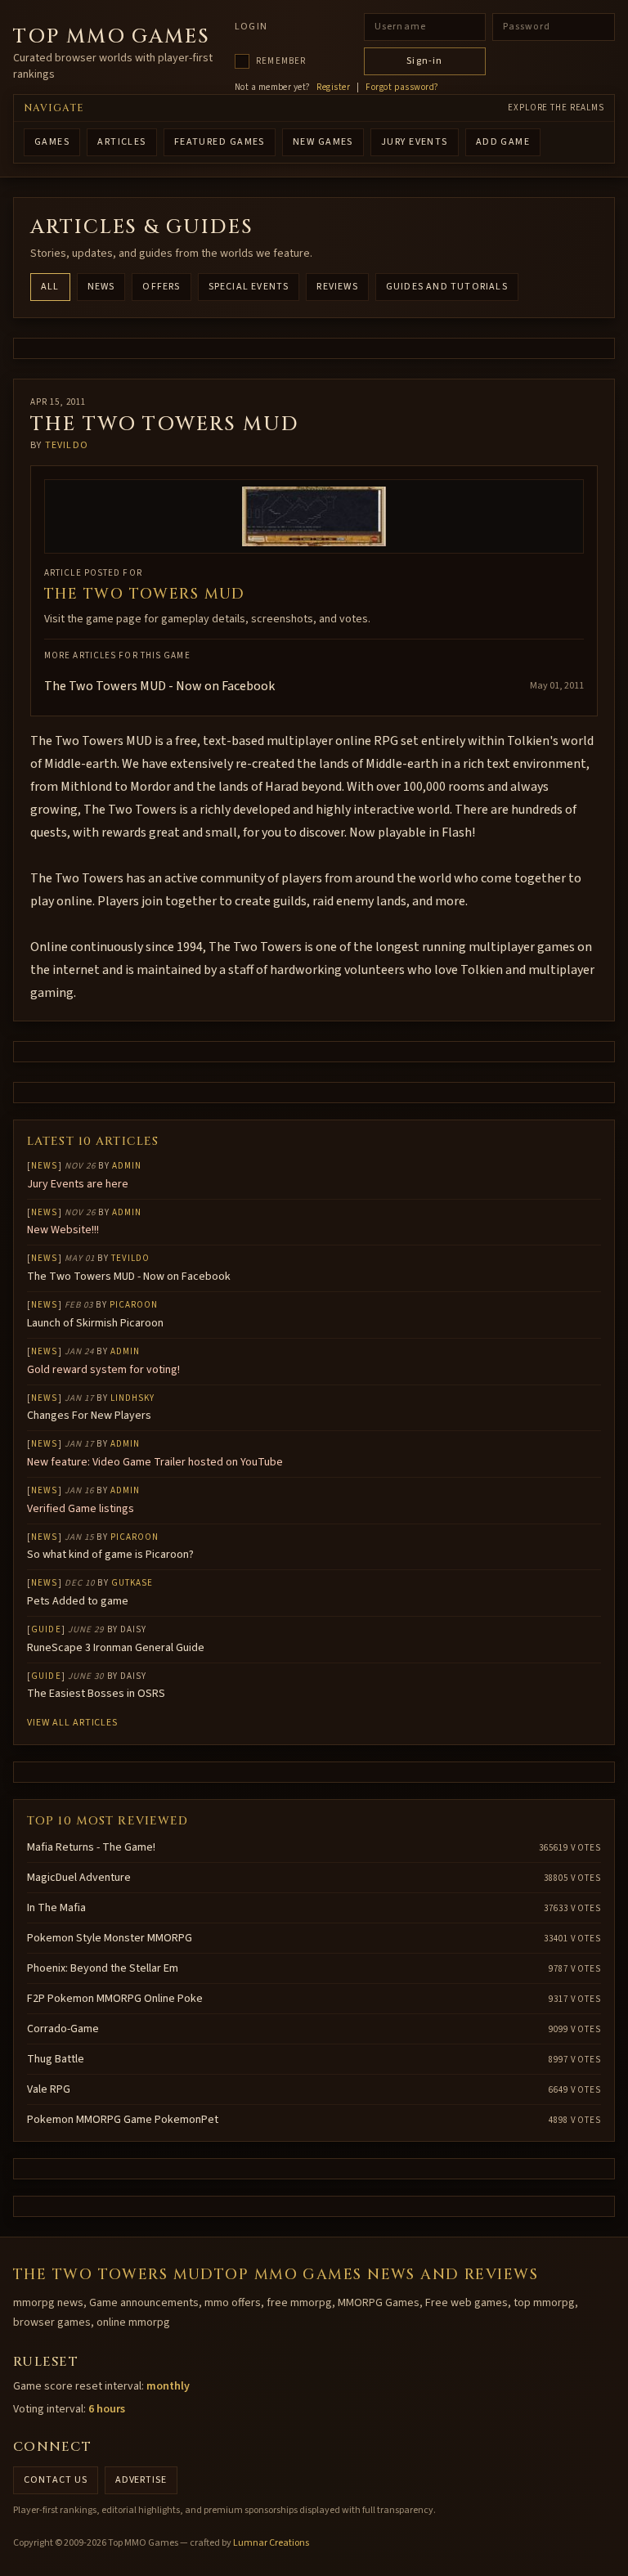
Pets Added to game (78, 1601)
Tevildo (67, 445)
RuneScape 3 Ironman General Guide (116, 1648)
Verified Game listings (81, 1509)
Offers (161, 287)
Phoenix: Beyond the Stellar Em (103, 1968)
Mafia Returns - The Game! (91, 1847)
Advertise (141, 2480)
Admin (127, 1166)
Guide (46, 1629)
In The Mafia (56, 1908)
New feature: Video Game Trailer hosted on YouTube (155, 1462)
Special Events (249, 287)
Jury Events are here (78, 1184)
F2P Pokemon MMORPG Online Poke (115, 1999)
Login (251, 27)
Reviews (337, 287)
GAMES (52, 142)
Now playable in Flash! (412, 832)
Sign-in (424, 61)
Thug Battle (56, 2059)
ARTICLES (122, 142)
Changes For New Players (89, 1416)
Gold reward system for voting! (103, 1370)
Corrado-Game (63, 2029)
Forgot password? (402, 88)
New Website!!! (63, 1230)
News (101, 287)
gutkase (132, 1583)
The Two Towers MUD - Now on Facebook (159, 686)
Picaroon (134, 1305)
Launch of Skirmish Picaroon (95, 1323)
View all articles (72, 1723)
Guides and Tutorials (447, 287)
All (50, 287)
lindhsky (133, 1398)
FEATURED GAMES (220, 142)
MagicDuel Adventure (79, 1878)
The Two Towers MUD (145, 594)
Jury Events (415, 142)
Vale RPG (49, 2089)
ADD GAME (503, 142)
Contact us (56, 2480)
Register (333, 88)
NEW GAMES (323, 142)
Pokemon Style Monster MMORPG (110, 1938)
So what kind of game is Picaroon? (110, 1555)
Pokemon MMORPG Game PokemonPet (123, 2120)
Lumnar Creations (271, 2543)
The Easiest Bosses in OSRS (96, 1694)
